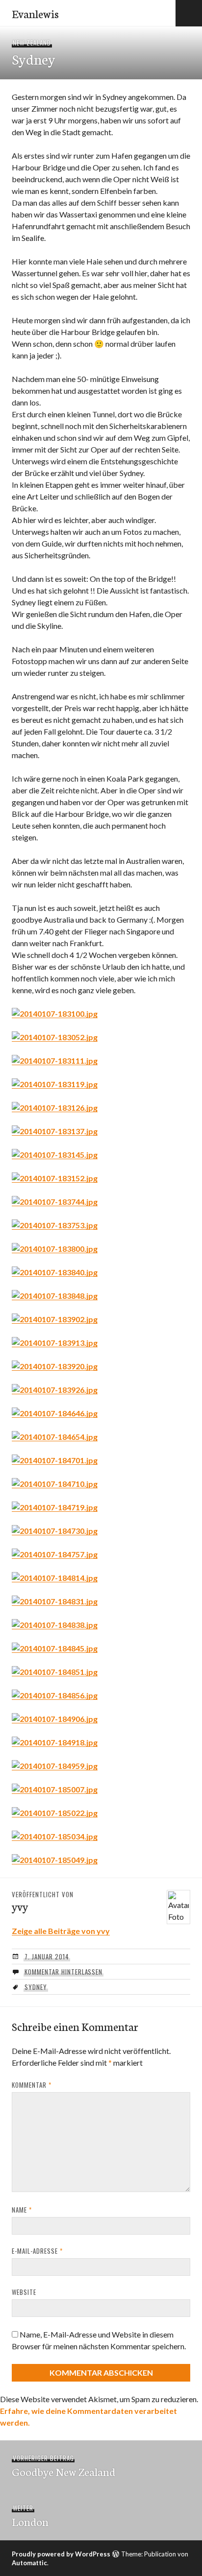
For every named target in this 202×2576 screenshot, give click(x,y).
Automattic (29, 2563)
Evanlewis (35, 13)
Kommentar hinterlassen (63, 1972)
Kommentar (32, 2085)
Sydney (36, 1987)
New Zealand (32, 43)
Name (22, 2210)
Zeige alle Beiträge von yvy (61, 1931)
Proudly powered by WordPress (61, 2554)
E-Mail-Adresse (37, 2251)
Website (24, 2292)
